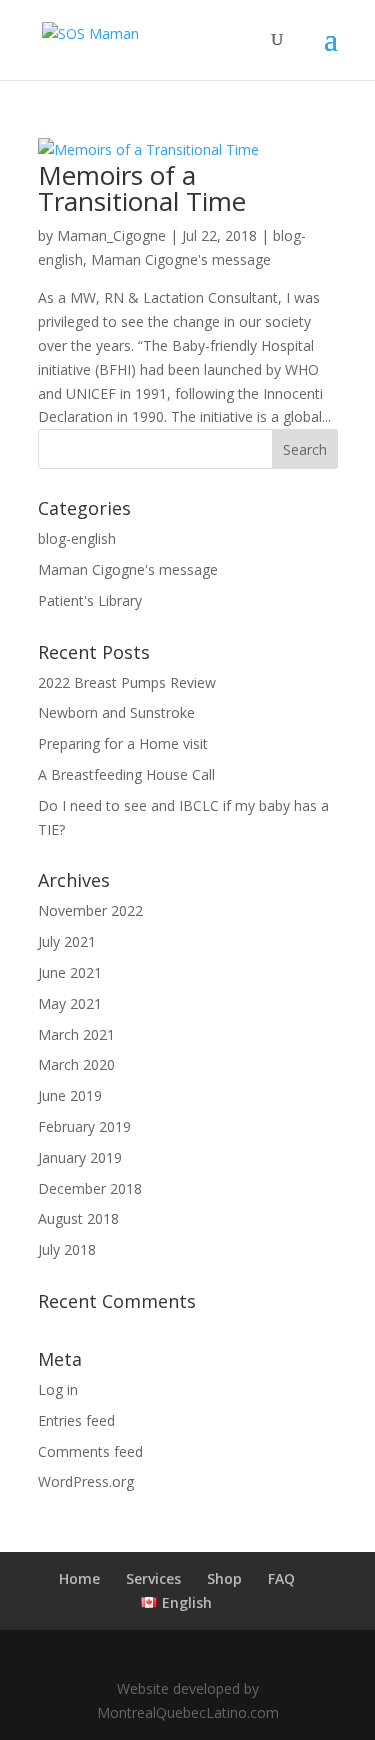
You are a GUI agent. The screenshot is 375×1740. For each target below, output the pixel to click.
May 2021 (70, 1003)
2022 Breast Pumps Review (127, 682)
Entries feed (76, 1420)
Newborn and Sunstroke (116, 712)
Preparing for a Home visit (123, 743)
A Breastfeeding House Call (126, 774)
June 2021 (70, 972)
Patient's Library (90, 600)
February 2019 (84, 1126)
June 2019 (70, 1095)
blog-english (77, 538)
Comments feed (90, 1451)
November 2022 (90, 910)
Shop (224, 1578)
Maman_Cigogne (111, 235)
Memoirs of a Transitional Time (142, 188)
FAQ (281, 1578)
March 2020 (76, 1064)
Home (79, 1578)
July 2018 (67, 1249)
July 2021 (67, 941)
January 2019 (80, 1157)
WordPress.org (86, 1481)
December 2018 (90, 1188)
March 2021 (76, 1034)
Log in (58, 1389)
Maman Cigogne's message (181, 259)
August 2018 (78, 1218)
